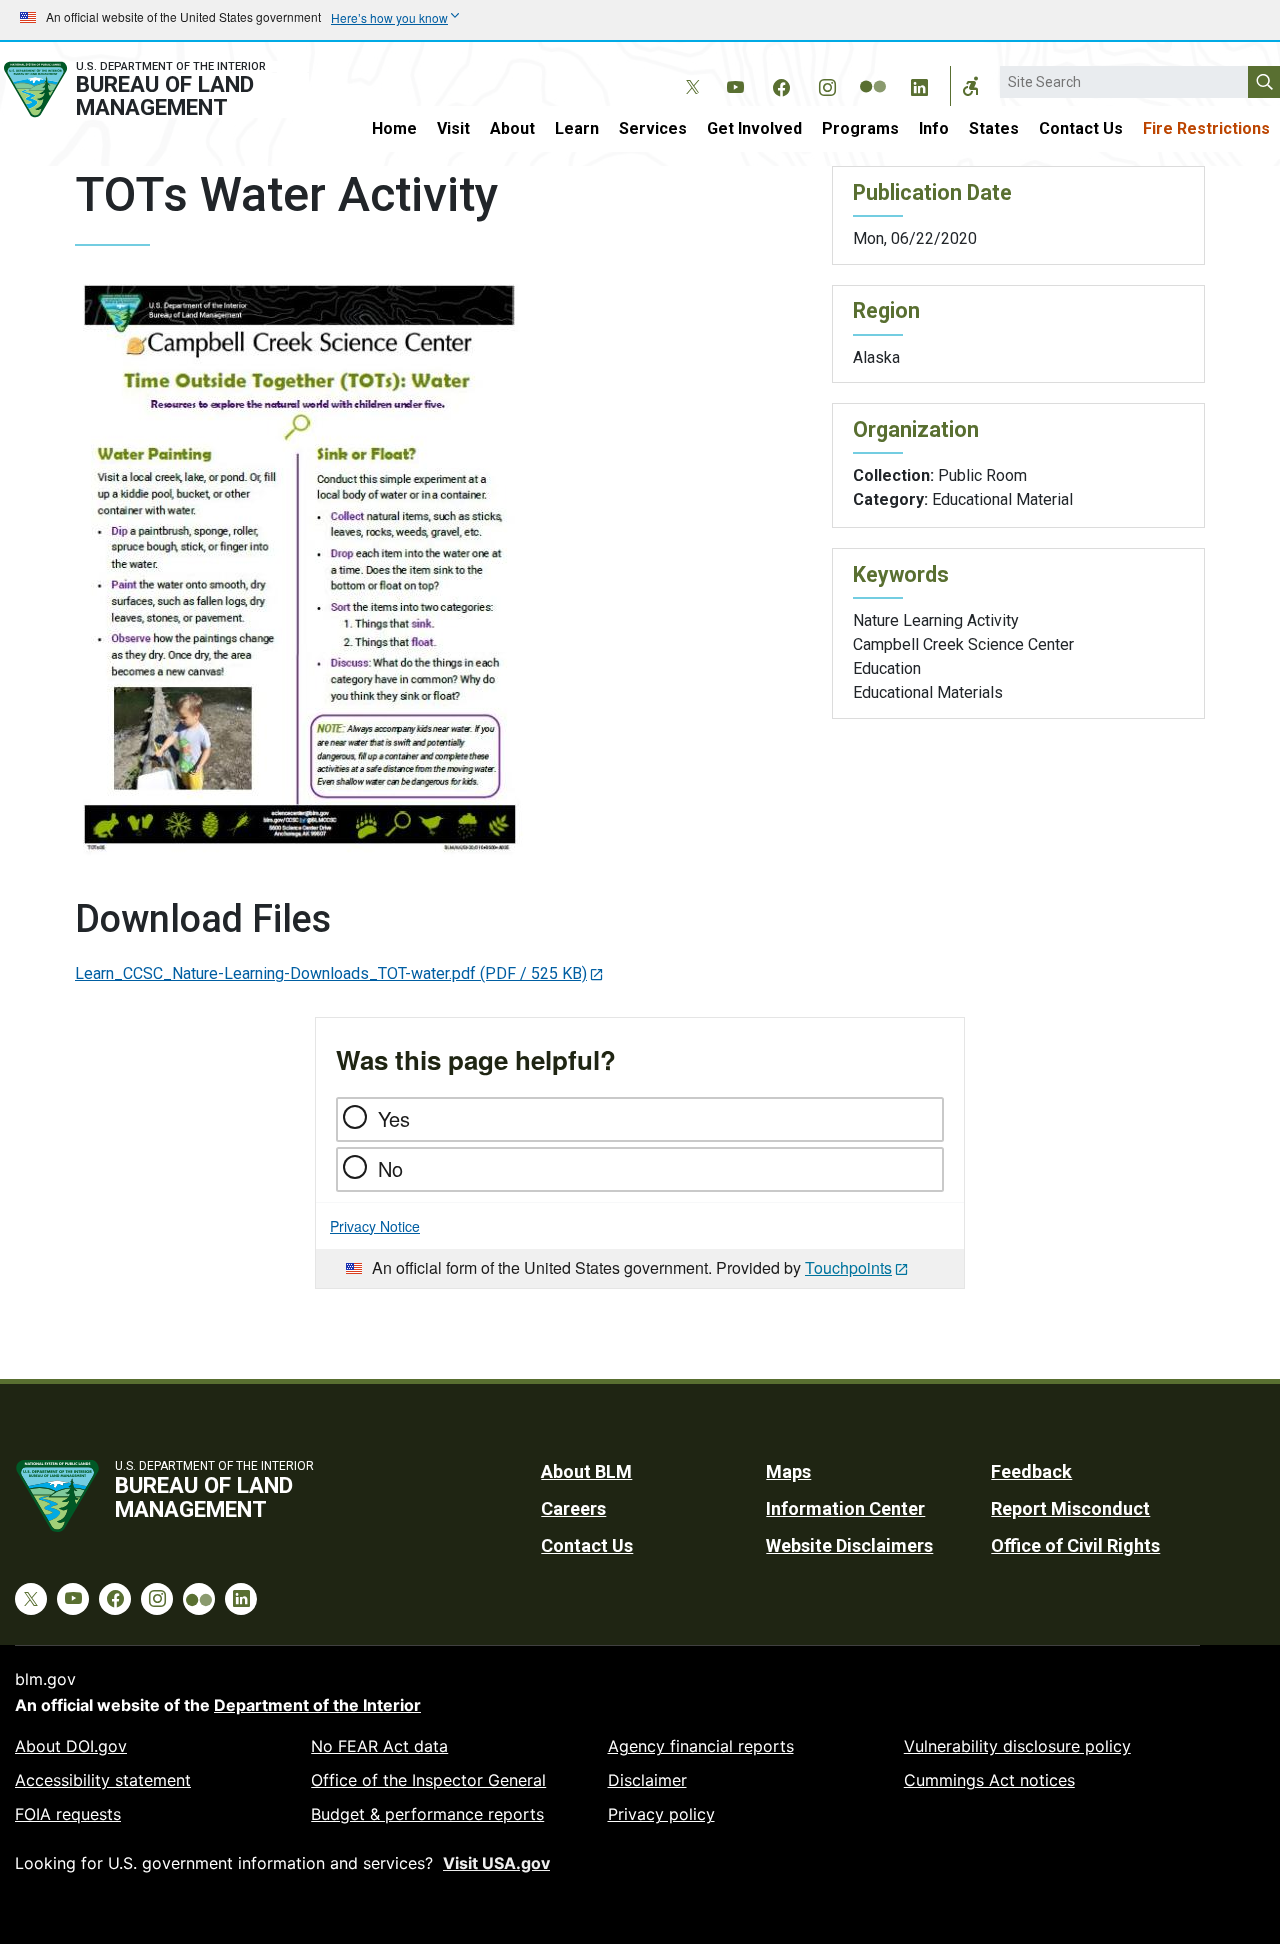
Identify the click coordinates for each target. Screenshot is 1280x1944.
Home (394, 128)
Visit (453, 128)
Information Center (845, 1508)
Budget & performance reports (427, 1814)
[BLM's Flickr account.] (873, 72)
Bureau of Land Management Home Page (154, 89)
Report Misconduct (1070, 1508)
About (512, 128)
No (390, 1168)
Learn (577, 128)
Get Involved (754, 128)
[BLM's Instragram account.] (827, 84)
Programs (860, 128)
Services (653, 128)
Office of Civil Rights (1075, 1545)
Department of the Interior (317, 1705)
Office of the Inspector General (428, 1780)
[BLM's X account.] (689, 72)
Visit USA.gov (496, 1863)
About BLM (586, 1471)
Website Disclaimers (849, 1545)
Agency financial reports (701, 1746)
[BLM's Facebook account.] (781, 84)
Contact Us (1081, 128)
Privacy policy (661, 1814)
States (994, 128)
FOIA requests (68, 1814)
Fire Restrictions (1206, 128)
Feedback (1031, 1471)
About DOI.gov (71, 1746)
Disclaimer (647, 1780)
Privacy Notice (375, 1226)
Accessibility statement (103, 1780)
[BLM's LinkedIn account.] (919, 84)
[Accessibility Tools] (971, 86)
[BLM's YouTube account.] (735, 84)
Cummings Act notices (989, 1780)
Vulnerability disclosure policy (1017, 1746)
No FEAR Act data (379, 1746)
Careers (573, 1508)
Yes (394, 1118)
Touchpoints (848, 1267)
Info (934, 128)
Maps (788, 1471)
